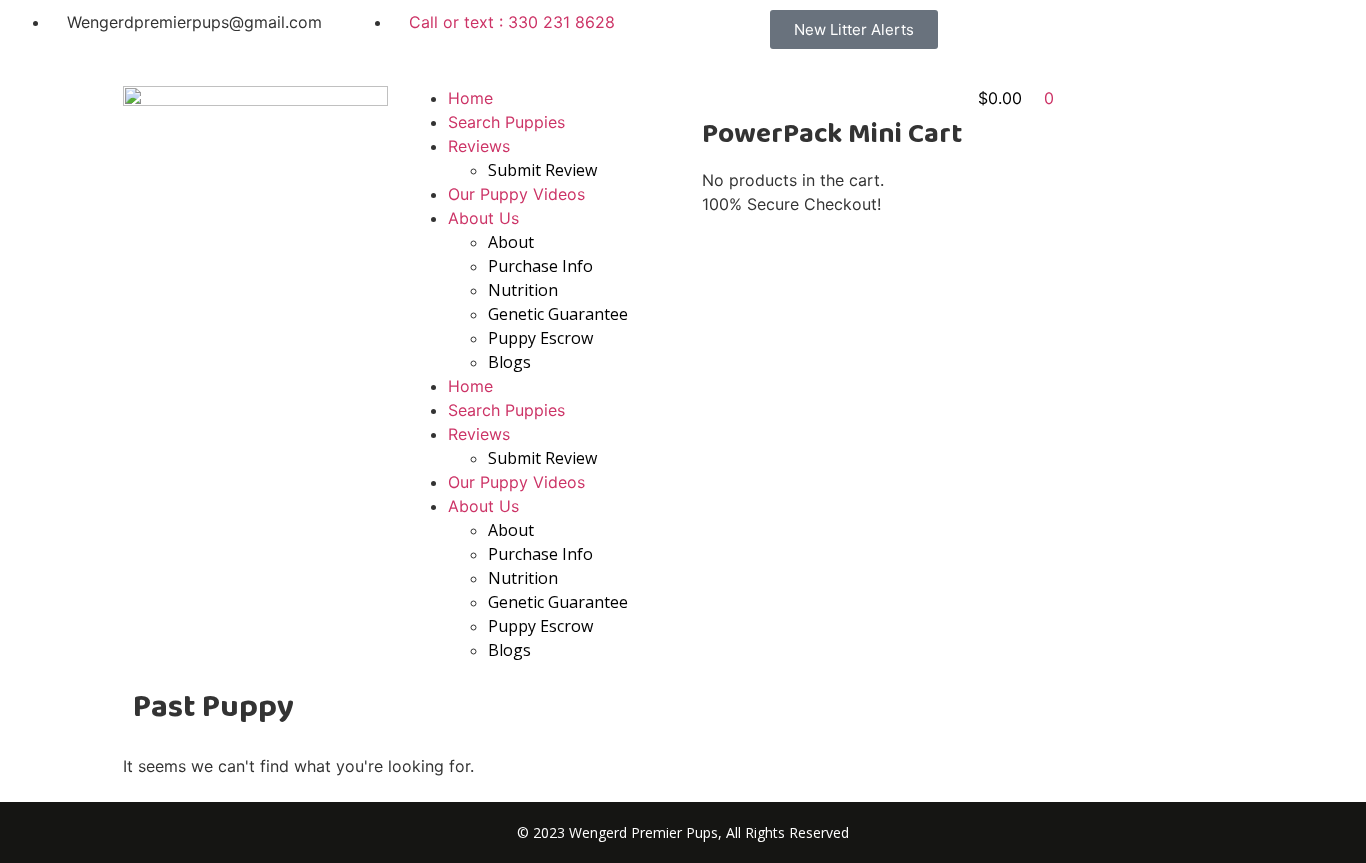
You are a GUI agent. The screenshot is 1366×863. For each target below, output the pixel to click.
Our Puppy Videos (516, 194)
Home (470, 98)
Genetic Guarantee (558, 314)
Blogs (509, 362)
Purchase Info (540, 266)
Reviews (479, 146)
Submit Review (542, 170)
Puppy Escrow (540, 338)
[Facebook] (1060, 35)
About (511, 242)
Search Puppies (506, 122)
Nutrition (523, 290)
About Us (483, 218)
